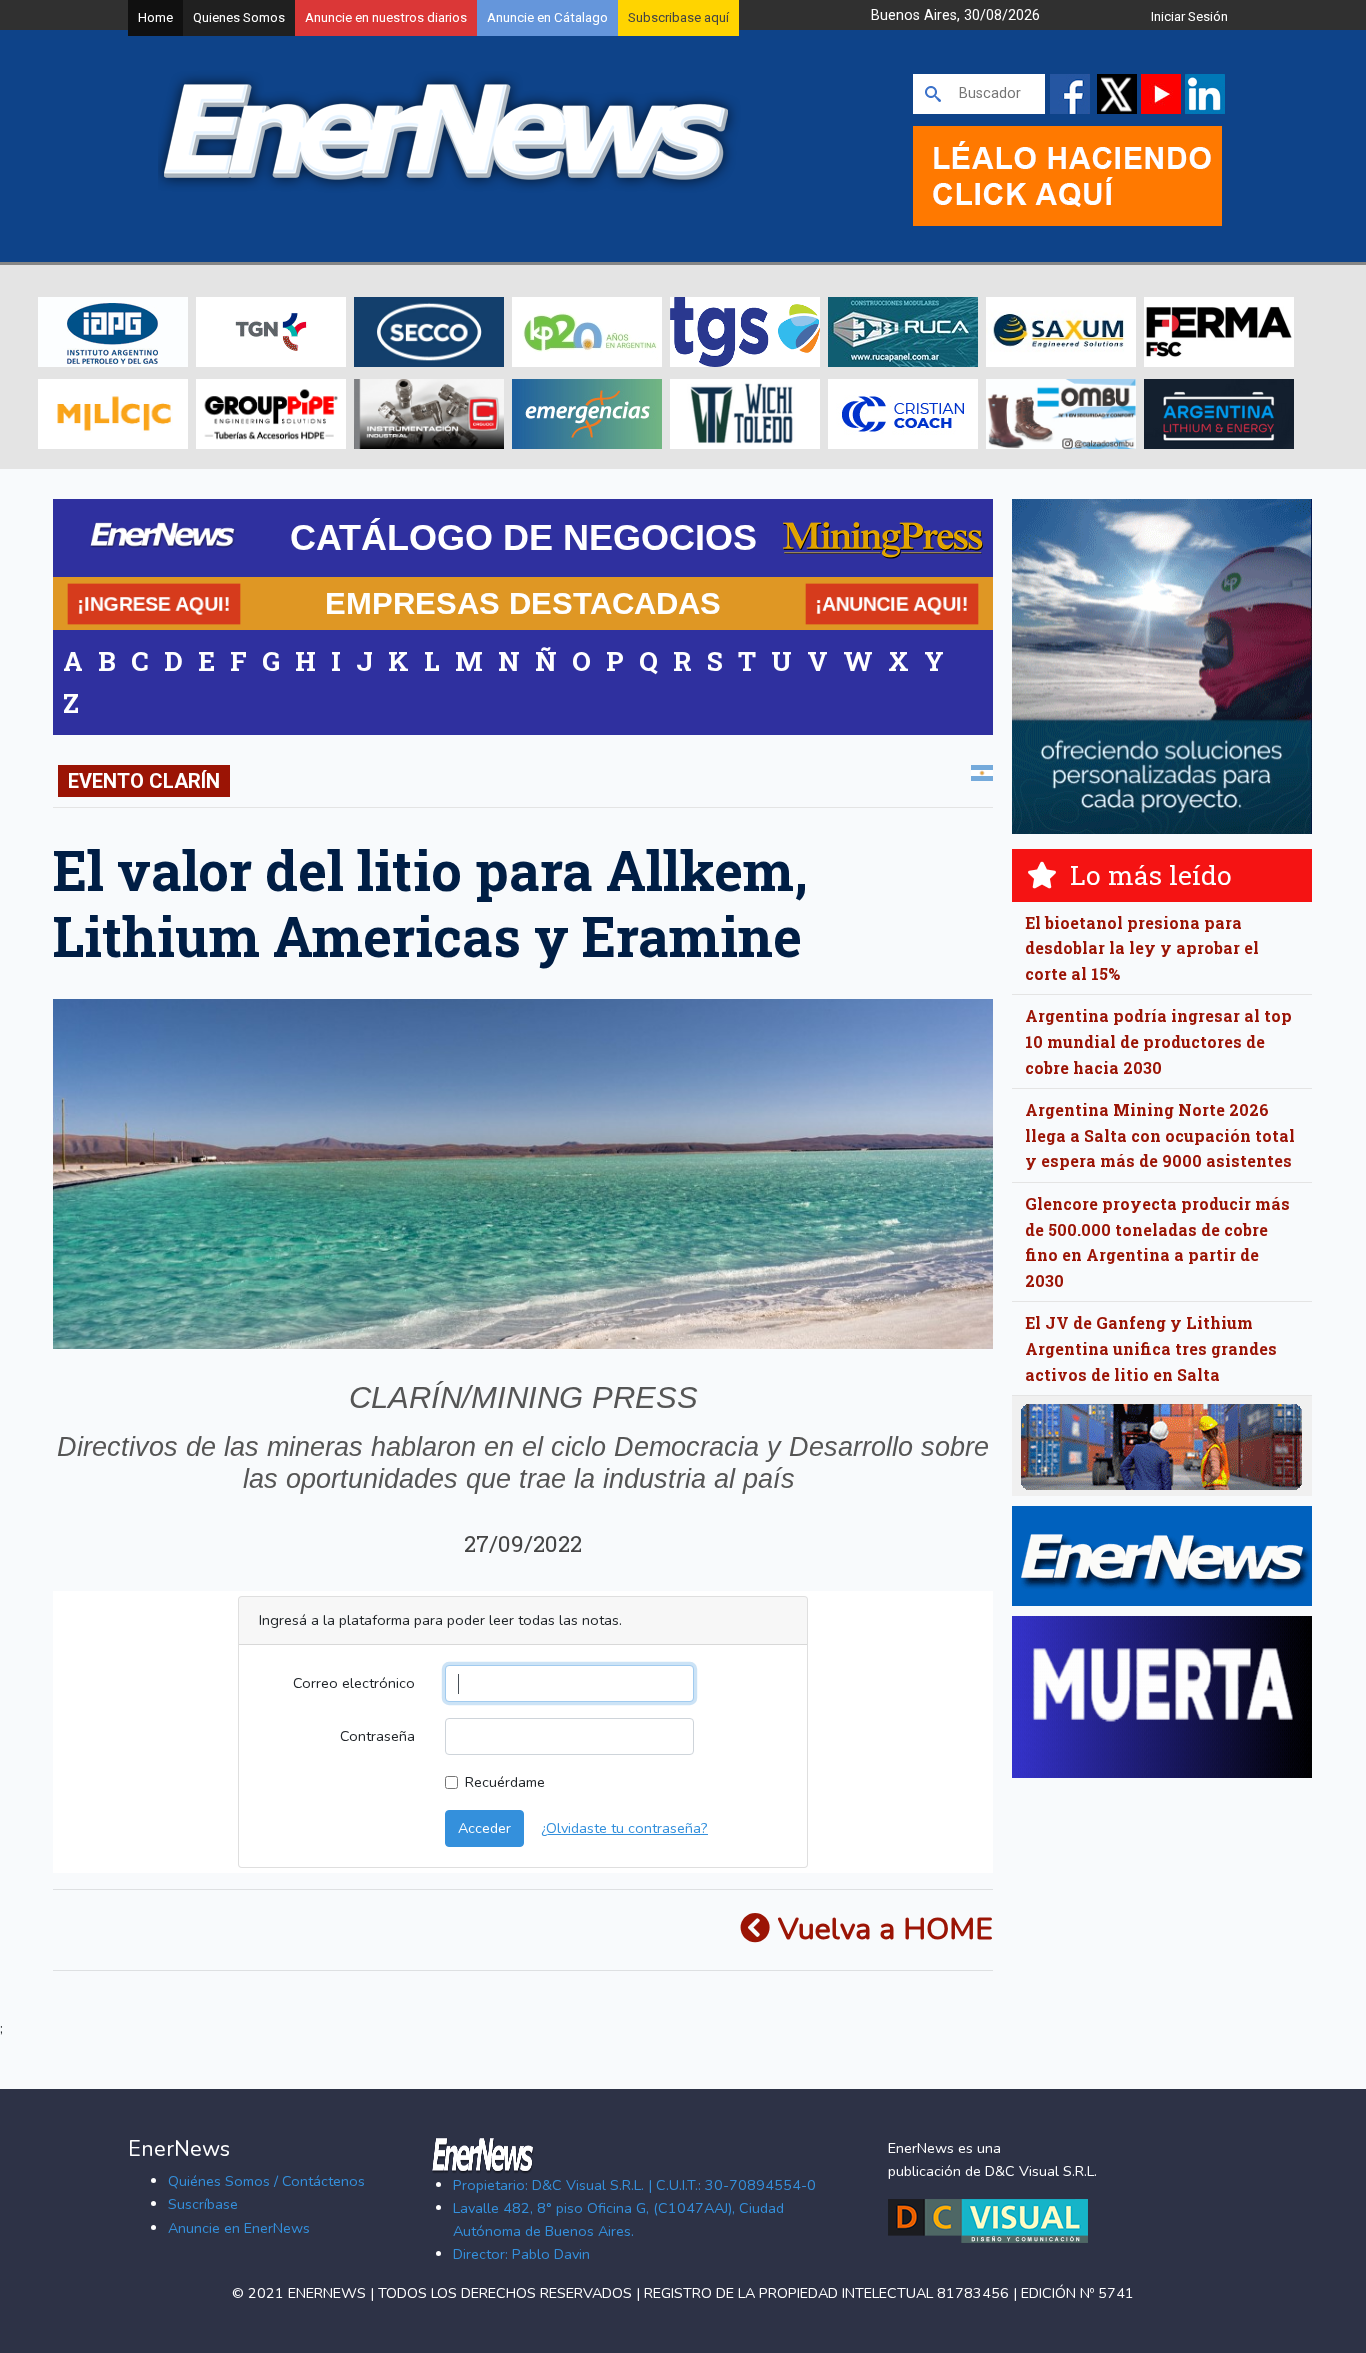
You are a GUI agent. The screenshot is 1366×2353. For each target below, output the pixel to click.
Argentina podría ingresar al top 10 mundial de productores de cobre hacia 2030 (1158, 1041)
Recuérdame (505, 1782)
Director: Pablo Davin (521, 2254)
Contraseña (377, 1736)
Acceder (484, 1828)
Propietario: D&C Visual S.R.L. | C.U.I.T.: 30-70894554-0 (634, 2185)
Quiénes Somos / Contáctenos (266, 2181)
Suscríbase (203, 2204)
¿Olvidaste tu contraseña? (624, 1828)
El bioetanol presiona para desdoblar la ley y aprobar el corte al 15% (1142, 948)
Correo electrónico (354, 1683)
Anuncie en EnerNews (239, 2228)
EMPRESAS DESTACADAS (523, 603)
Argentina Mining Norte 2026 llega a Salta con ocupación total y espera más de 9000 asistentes (1160, 1135)
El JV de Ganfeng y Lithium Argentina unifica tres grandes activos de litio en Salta (1151, 1348)
